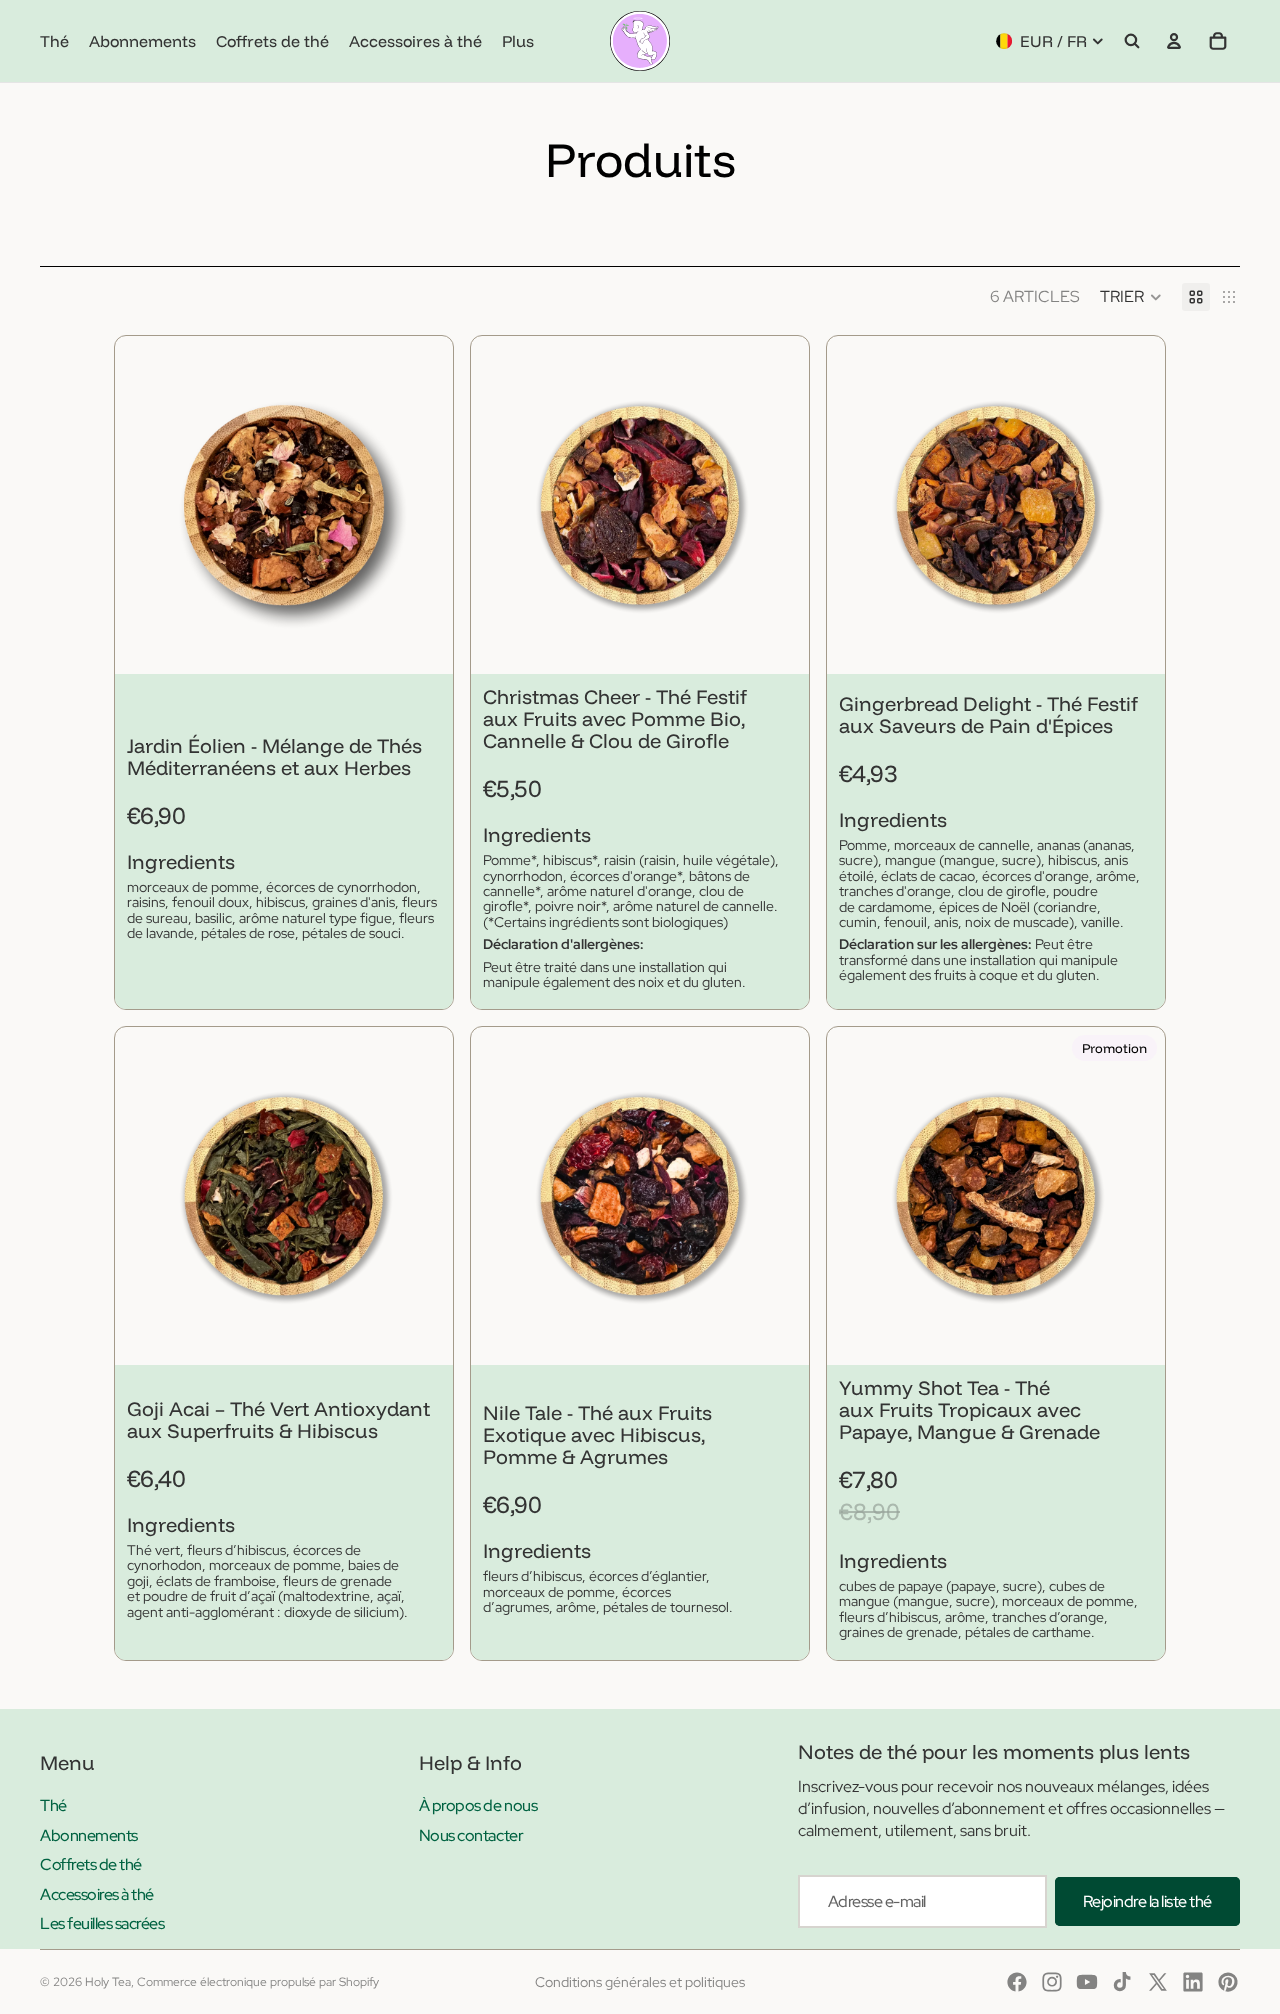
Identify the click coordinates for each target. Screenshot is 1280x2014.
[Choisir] (422, 643)
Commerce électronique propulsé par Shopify (258, 1982)
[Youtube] (1087, 1982)
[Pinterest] (1228, 1982)
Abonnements (89, 1835)
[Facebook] (1017, 1982)
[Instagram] (1052, 1982)
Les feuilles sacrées (102, 1923)
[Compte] (1174, 41)
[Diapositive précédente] (145, 505)
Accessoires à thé (97, 1894)
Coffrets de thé (91, 1864)
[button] (1131, 297)
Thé (53, 1805)
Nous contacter (471, 1835)
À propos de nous (478, 1805)
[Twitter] (1158, 1982)
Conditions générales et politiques (640, 1982)
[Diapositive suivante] (423, 505)
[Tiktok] (1122, 1982)
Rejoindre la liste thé (1147, 1901)
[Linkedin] (1193, 1982)
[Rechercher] (1132, 41)
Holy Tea (108, 1982)
